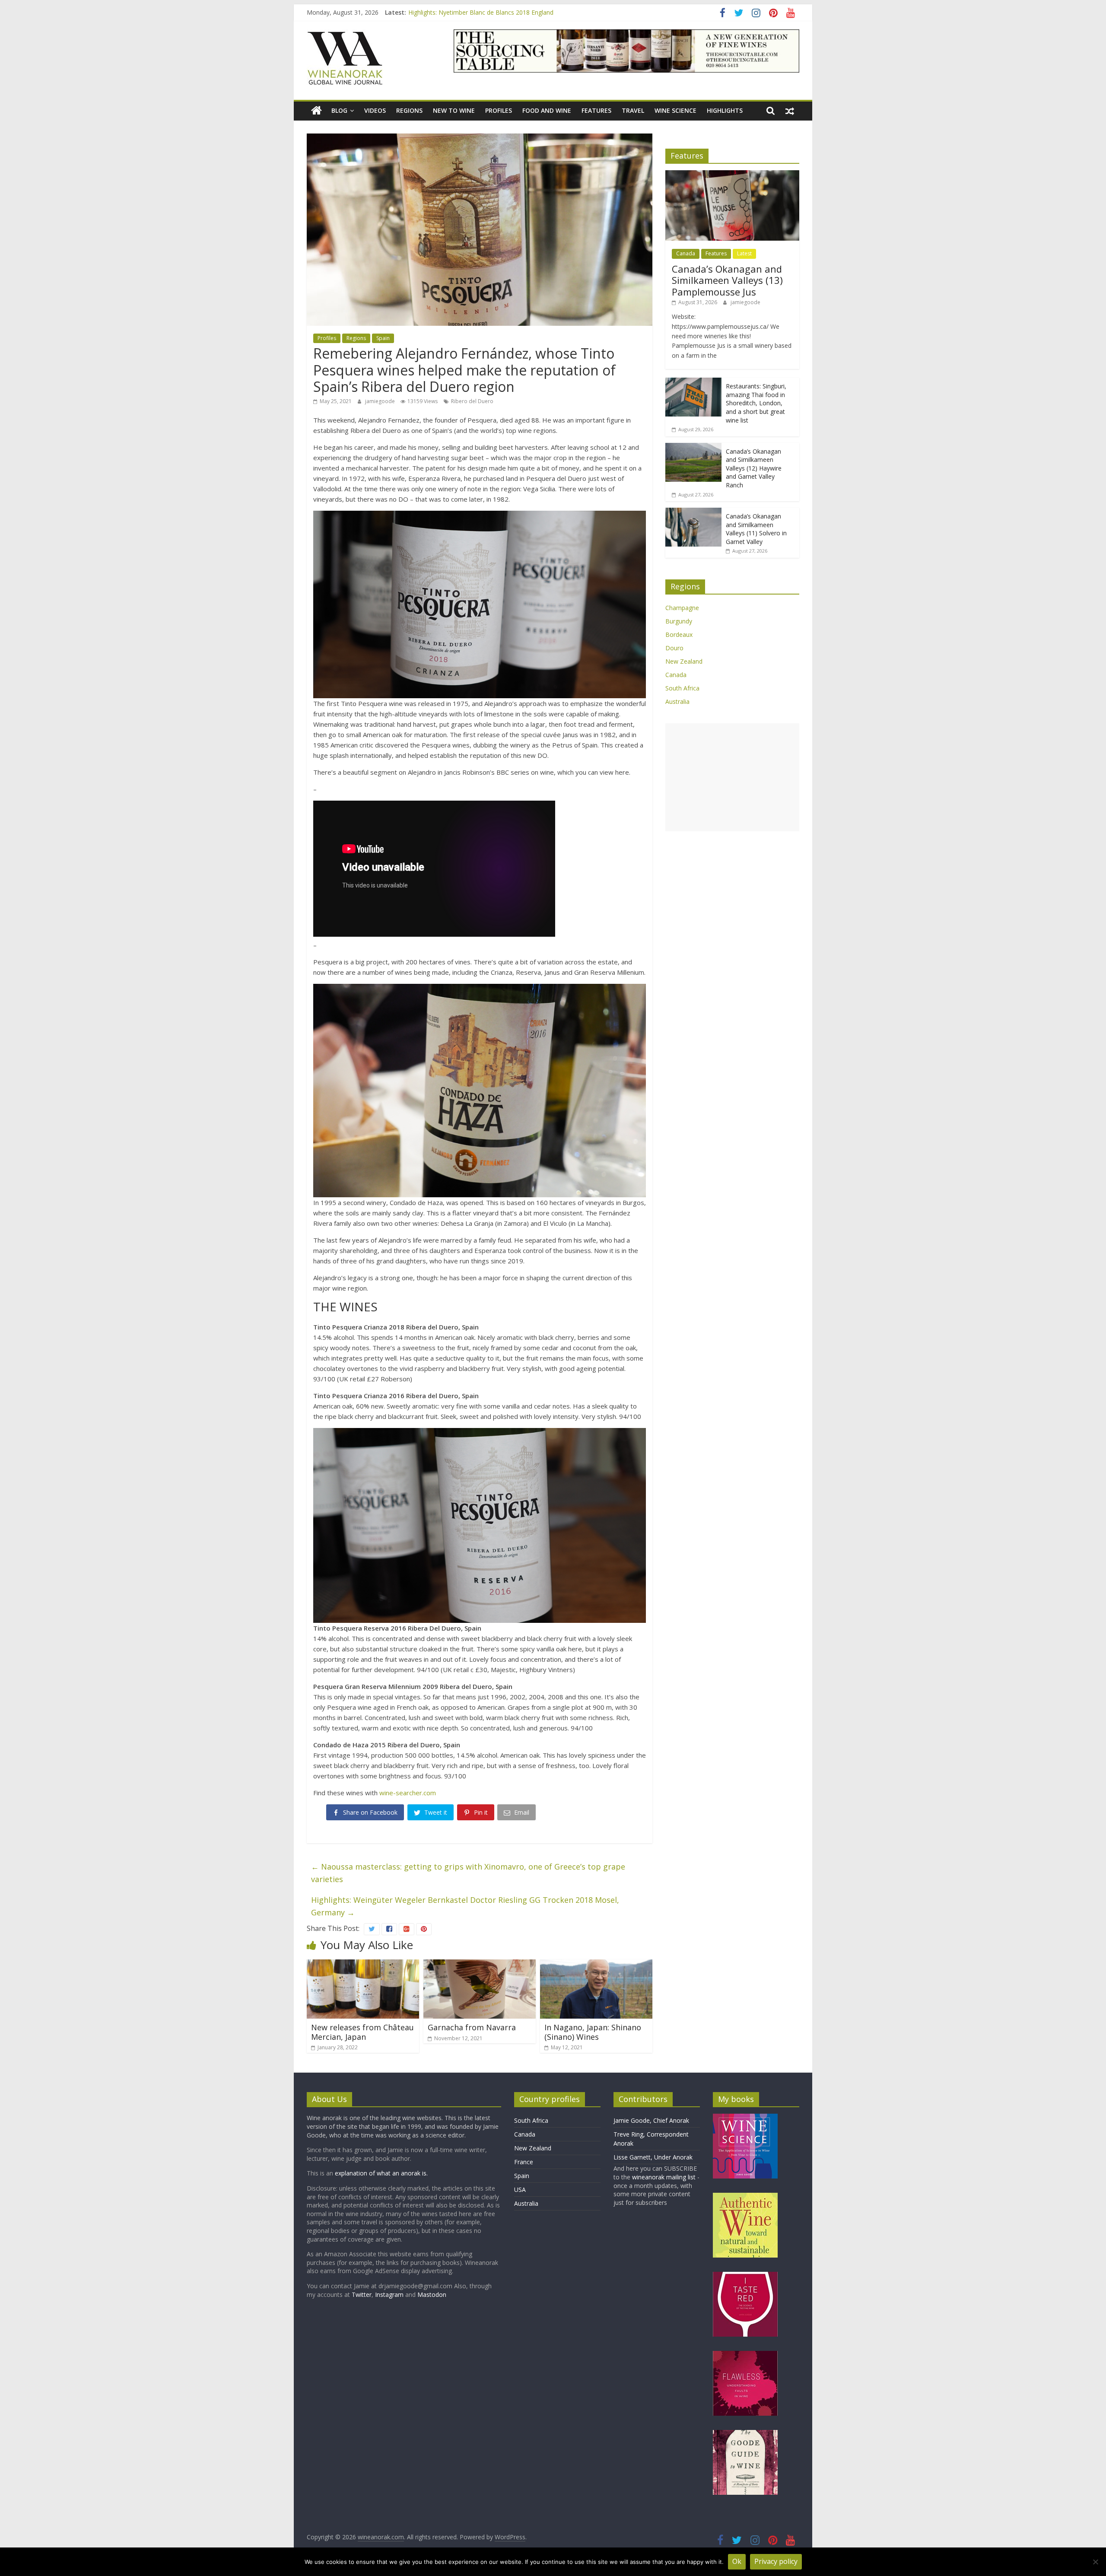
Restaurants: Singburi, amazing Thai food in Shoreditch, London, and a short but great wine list (541, 12)
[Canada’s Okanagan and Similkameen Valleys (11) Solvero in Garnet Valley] (693, 512)
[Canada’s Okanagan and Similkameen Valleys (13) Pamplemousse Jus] (732, 175)
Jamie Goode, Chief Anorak (651, 2120)
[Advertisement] (732, 777)
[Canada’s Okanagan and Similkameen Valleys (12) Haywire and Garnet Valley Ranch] (693, 447)
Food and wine (547, 110)
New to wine (454, 110)
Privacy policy (776, 2561)
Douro (674, 648)
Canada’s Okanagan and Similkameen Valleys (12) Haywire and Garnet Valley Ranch (754, 468)
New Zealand (684, 661)
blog (339, 110)
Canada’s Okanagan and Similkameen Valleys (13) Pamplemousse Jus (727, 280)
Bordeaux (679, 634)
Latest (744, 253)
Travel (633, 110)
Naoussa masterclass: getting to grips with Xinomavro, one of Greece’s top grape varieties (468, 1873)
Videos (375, 110)
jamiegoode (381, 401)
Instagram (390, 2295)
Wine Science (675, 110)
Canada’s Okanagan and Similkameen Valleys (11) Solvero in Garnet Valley (756, 529)
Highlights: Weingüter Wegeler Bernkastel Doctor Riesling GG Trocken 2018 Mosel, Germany (465, 1906)
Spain (383, 338)
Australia (677, 701)
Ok (737, 2561)
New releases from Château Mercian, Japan (362, 2032)
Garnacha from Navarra (472, 2027)
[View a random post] (790, 111)
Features (596, 110)
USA (520, 2190)
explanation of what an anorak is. (381, 2173)
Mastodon (432, 2295)
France (524, 2162)
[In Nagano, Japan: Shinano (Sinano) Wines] (596, 1965)
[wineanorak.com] (316, 111)
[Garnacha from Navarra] (480, 1965)
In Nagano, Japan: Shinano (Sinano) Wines (593, 2032)
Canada (686, 253)
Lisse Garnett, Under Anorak (653, 2157)
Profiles (499, 110)
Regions (409, 110)
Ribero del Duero (472, 401)
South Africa (682, 688)
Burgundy (679, 621)
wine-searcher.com (408, 1793)
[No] (1095, 2562)
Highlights (725, 110)
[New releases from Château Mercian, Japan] (363, 1965)
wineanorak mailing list (664, 2177)
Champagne (682, 608)
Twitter (362, 2295)
